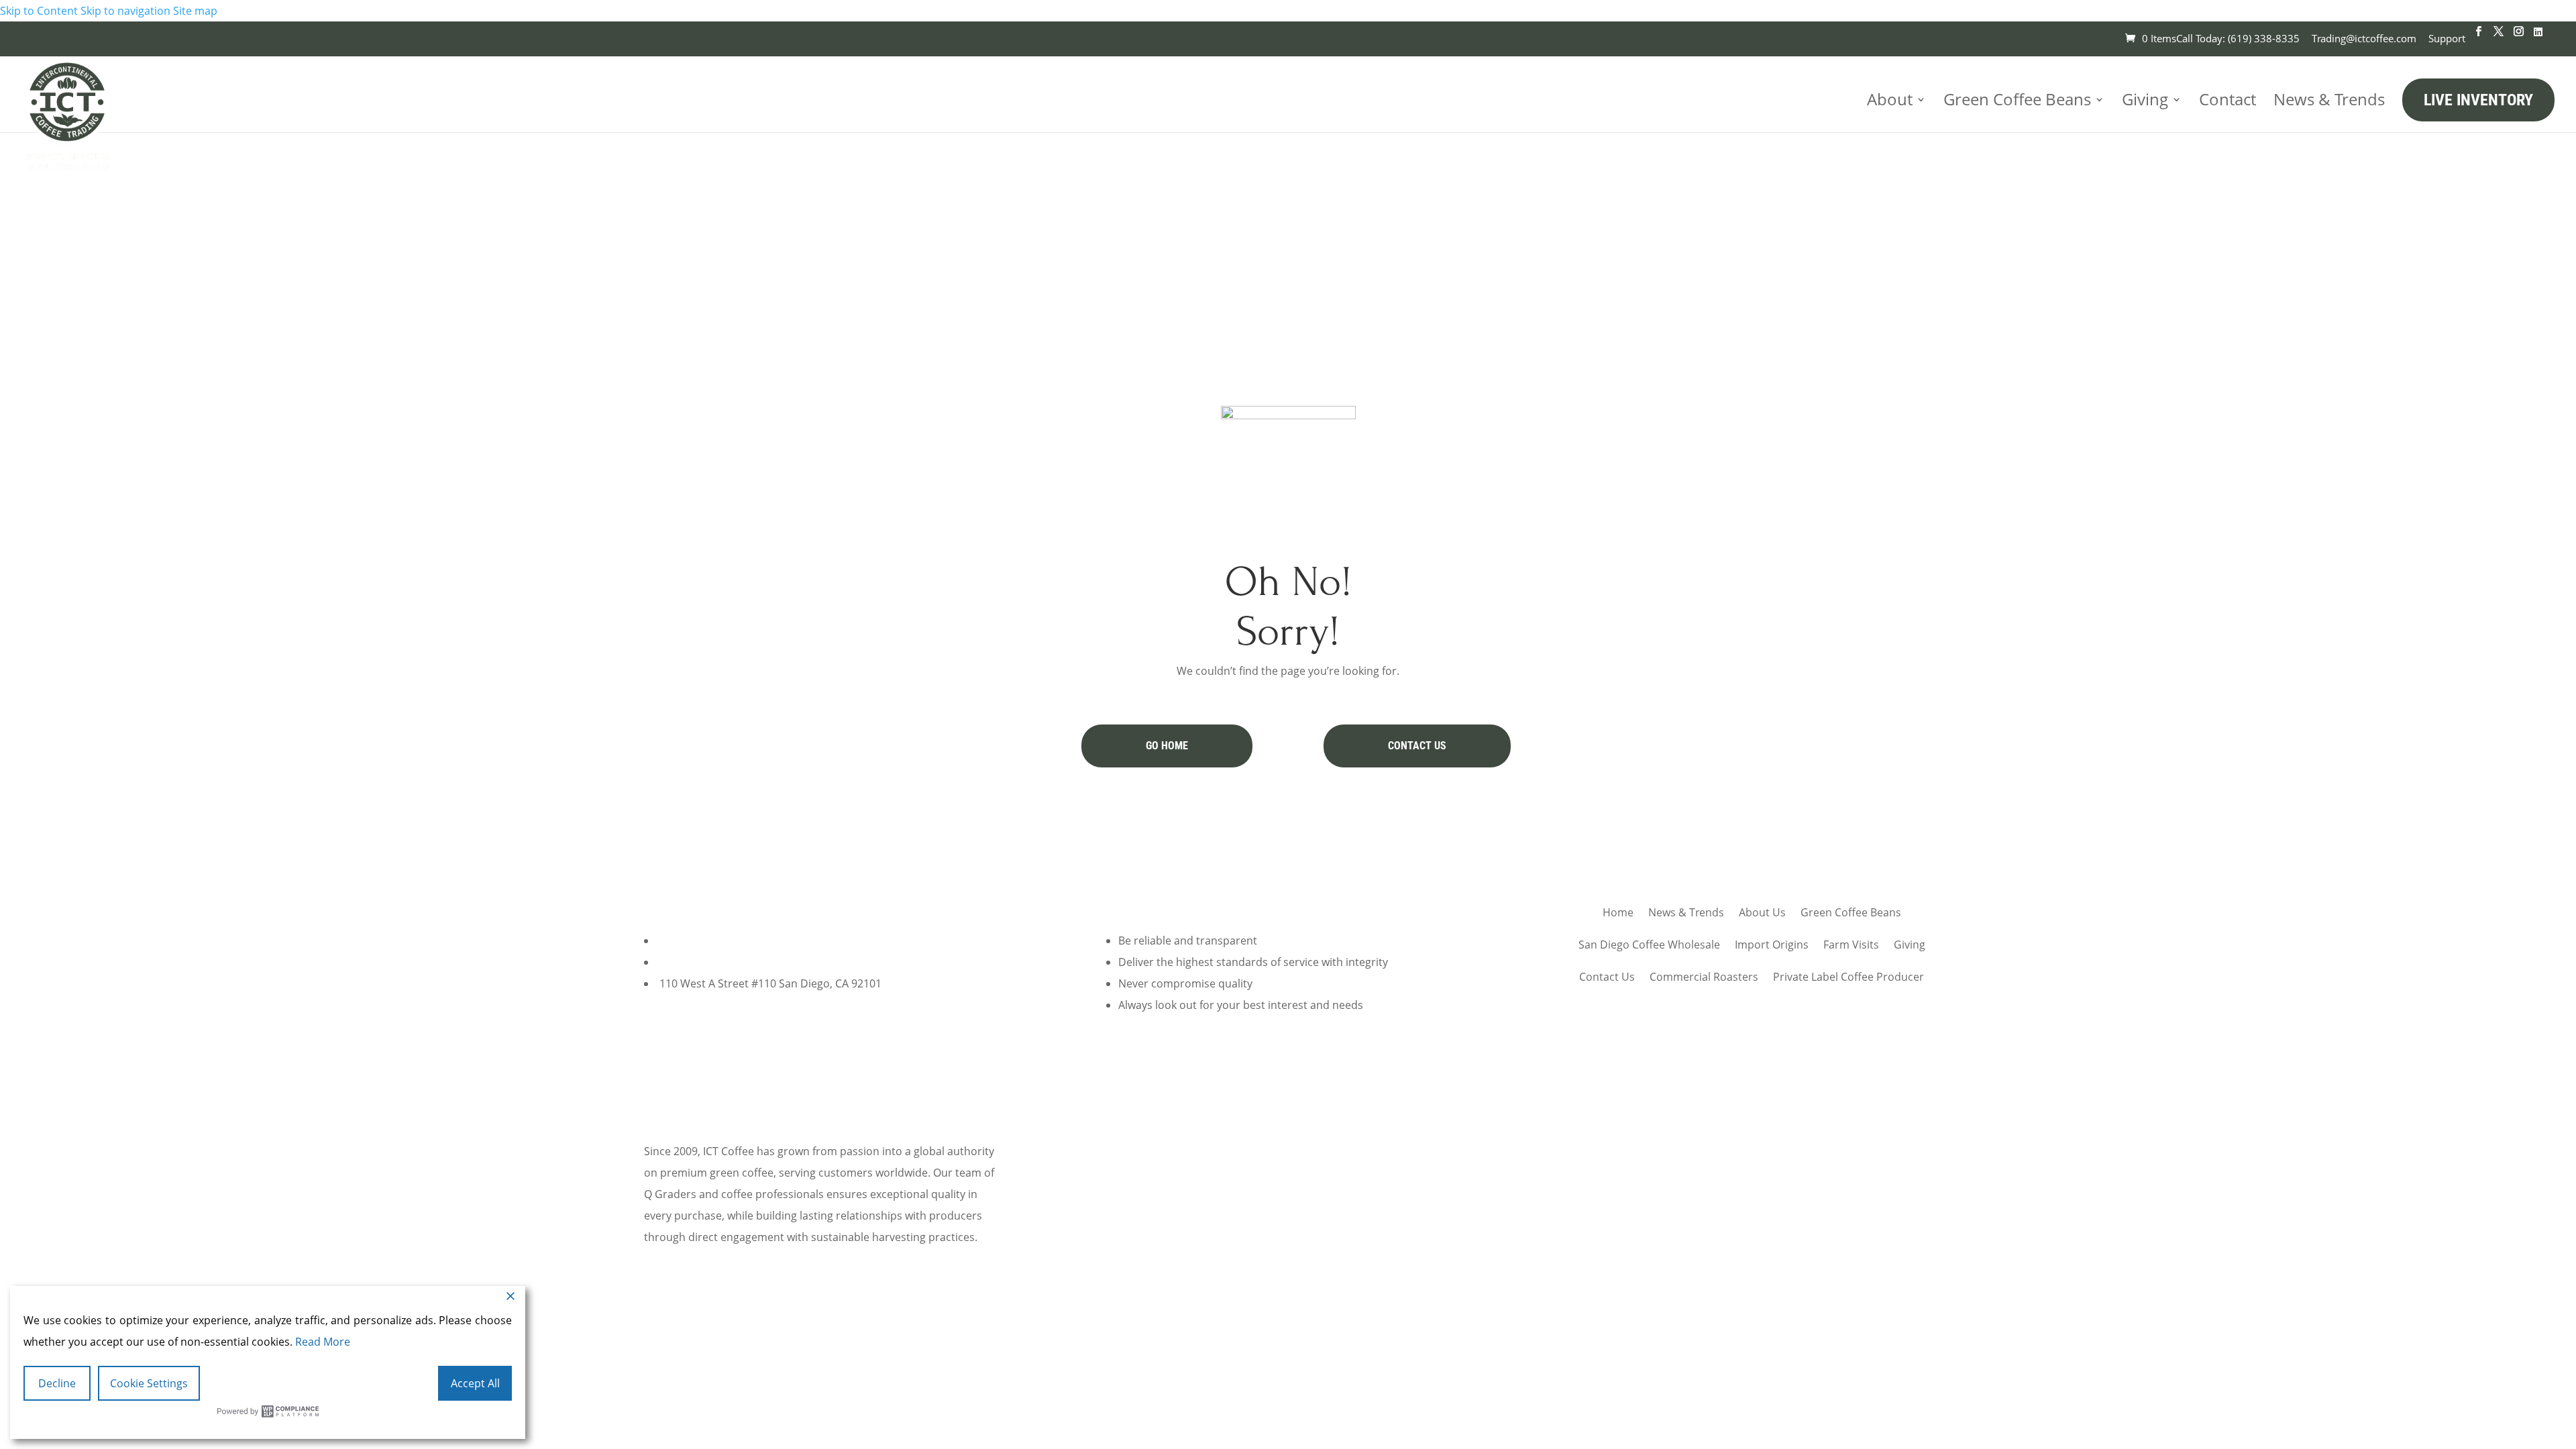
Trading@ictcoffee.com (2364, 38)
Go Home (1167, 746)
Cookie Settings (149, 1383)
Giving (2145, 99)
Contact (2228, 99)
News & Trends (2329, 99)
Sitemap (1483, 1301)
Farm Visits (1851, 945)
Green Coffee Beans (2017, 99)
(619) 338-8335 (696, 941)
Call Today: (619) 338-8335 (2238, 38)
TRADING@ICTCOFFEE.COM (727, 962)
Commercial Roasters (1704, 977)
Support (2447, 38)
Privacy (1294, 1301)
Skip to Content (39, 11)
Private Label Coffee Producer (1848, 977)
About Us (1762, 912)
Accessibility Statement (1387, 1301)
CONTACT (699, 1067)
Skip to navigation (125, 11)
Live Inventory (2478, 100)
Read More (323, 1342)
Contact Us (1417, 746)
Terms (1248, 1301)
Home (1618, 912)
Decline (57, 1383)
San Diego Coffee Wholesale (1649, 945)
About (1890, 99)
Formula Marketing (1316, 1323)
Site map (195, 11)
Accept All (475, 1383)
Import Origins (1772, 945)
